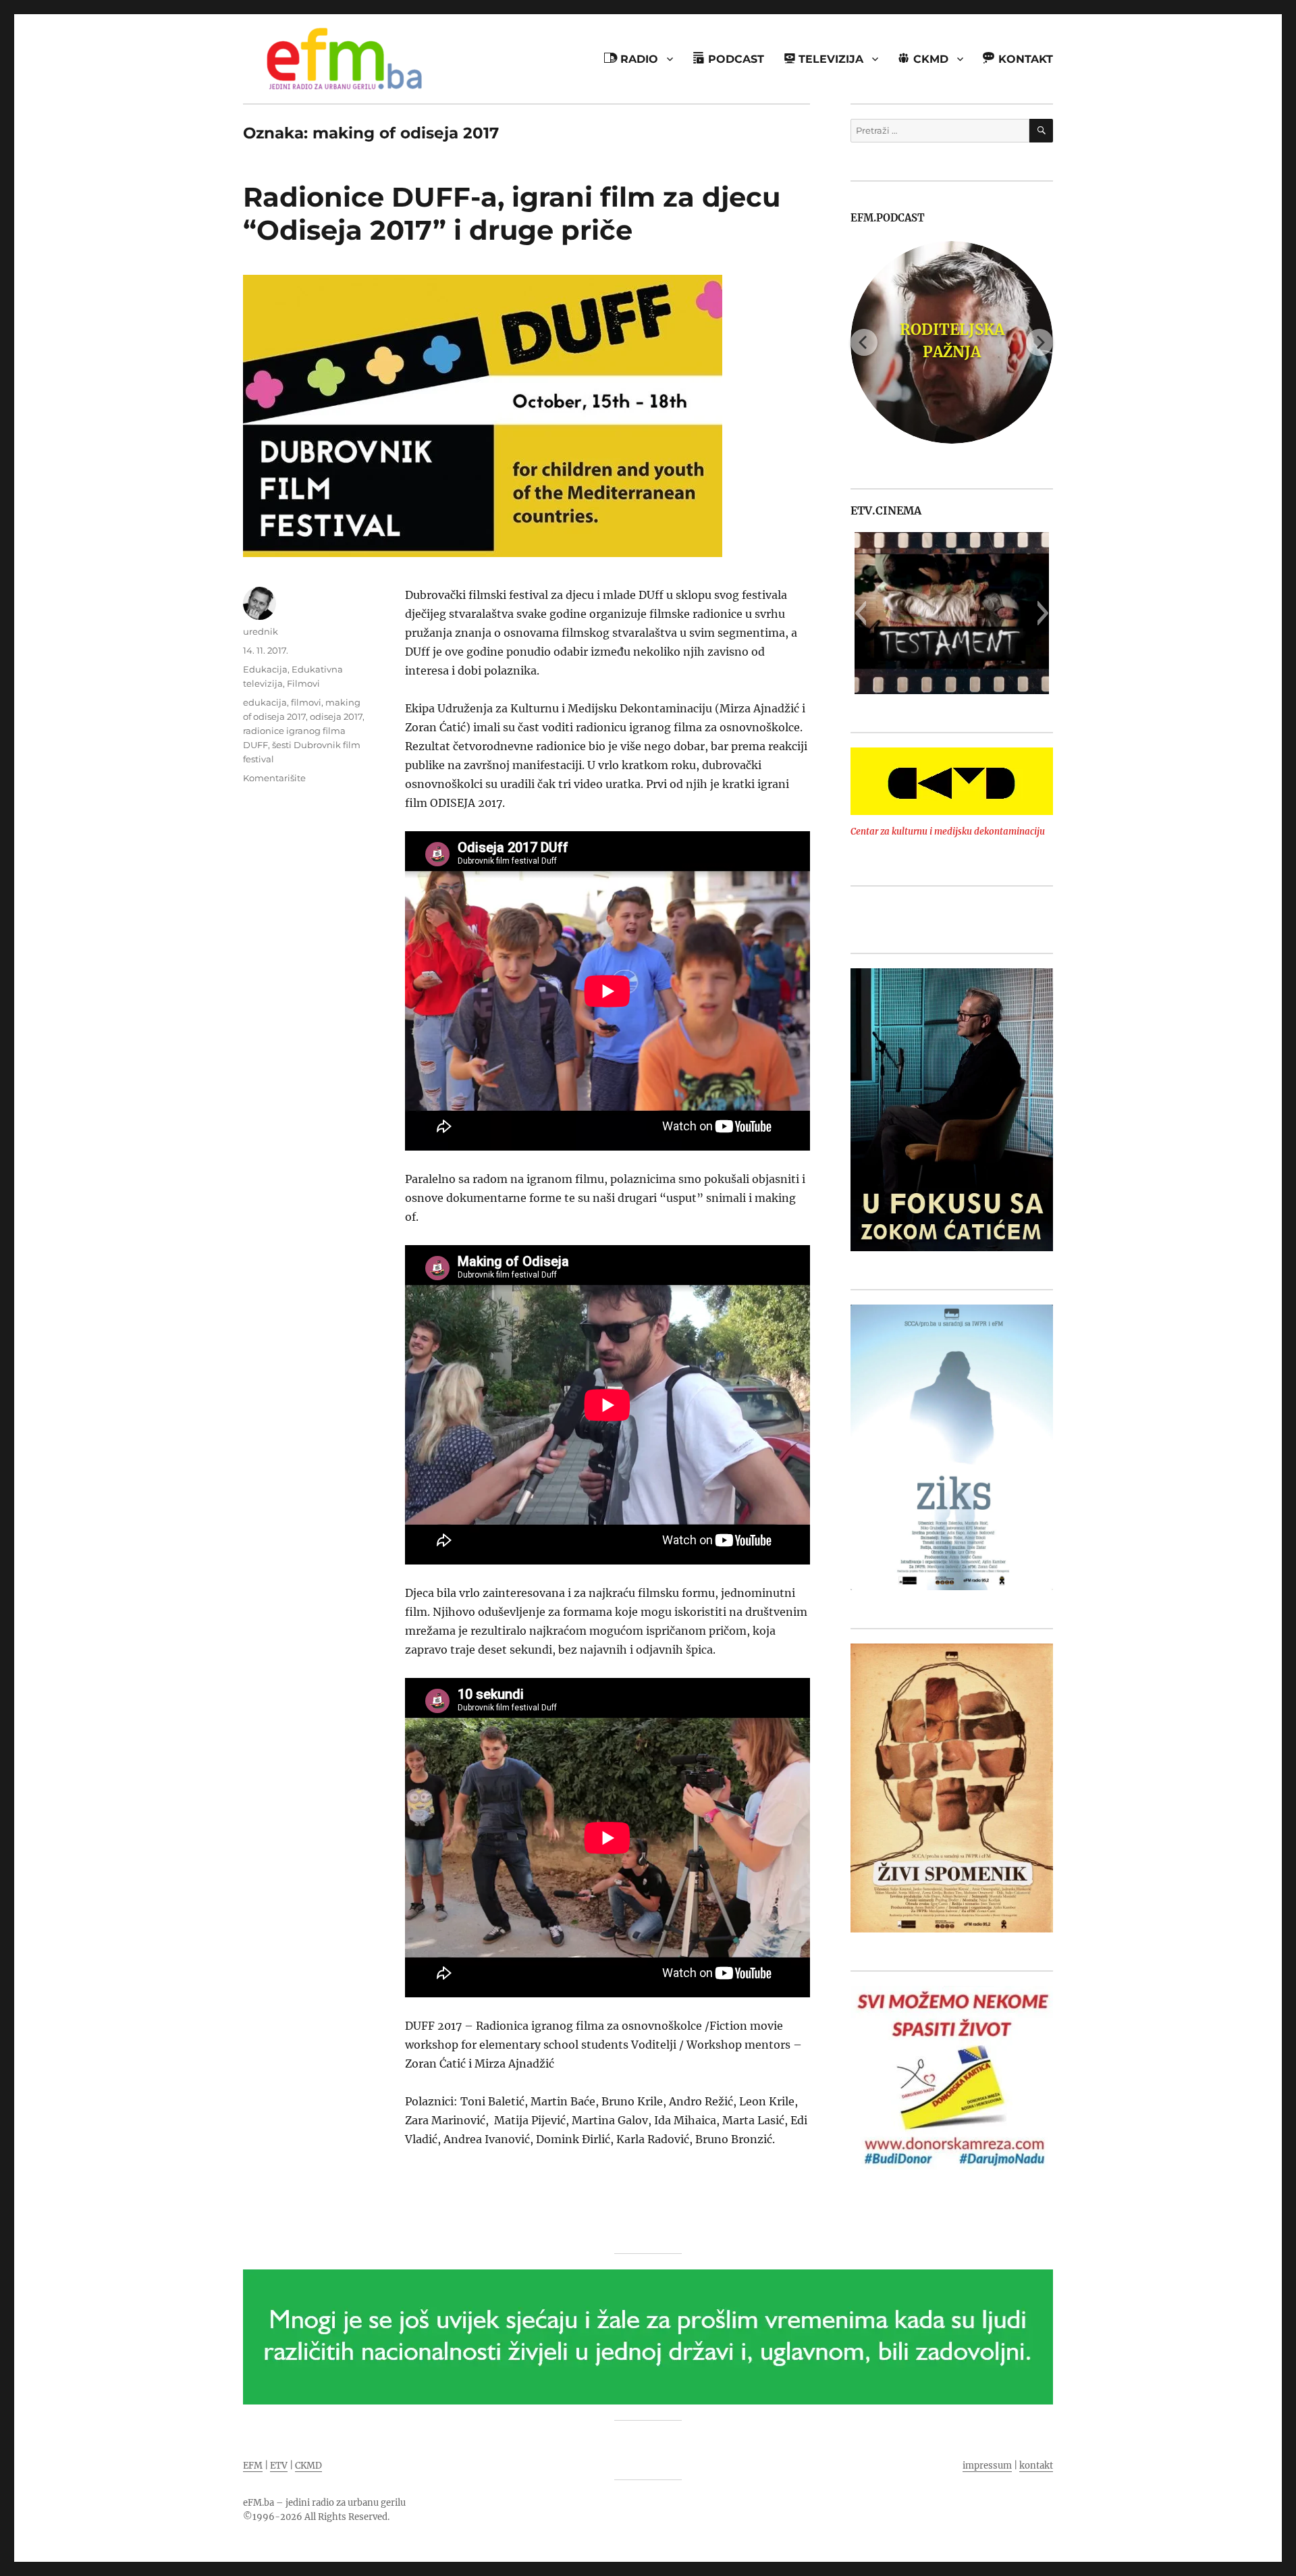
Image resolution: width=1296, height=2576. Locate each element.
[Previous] (864, 342)
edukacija (265, 702)
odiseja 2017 (336, 716)
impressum (987, 2466)
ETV (279, 2466)
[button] (860, 613)
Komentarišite (274, 778)
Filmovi (303, 683)
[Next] (1039, 342)
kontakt (1036, 2466)
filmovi (306, 702)
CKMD (308, 2466)
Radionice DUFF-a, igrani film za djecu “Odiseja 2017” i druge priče (512, 213)
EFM (253, 2466)
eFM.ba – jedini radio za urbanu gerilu (324, 2503)
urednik (261, 631)
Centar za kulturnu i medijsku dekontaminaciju (948, 832)
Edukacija (265, 669)
